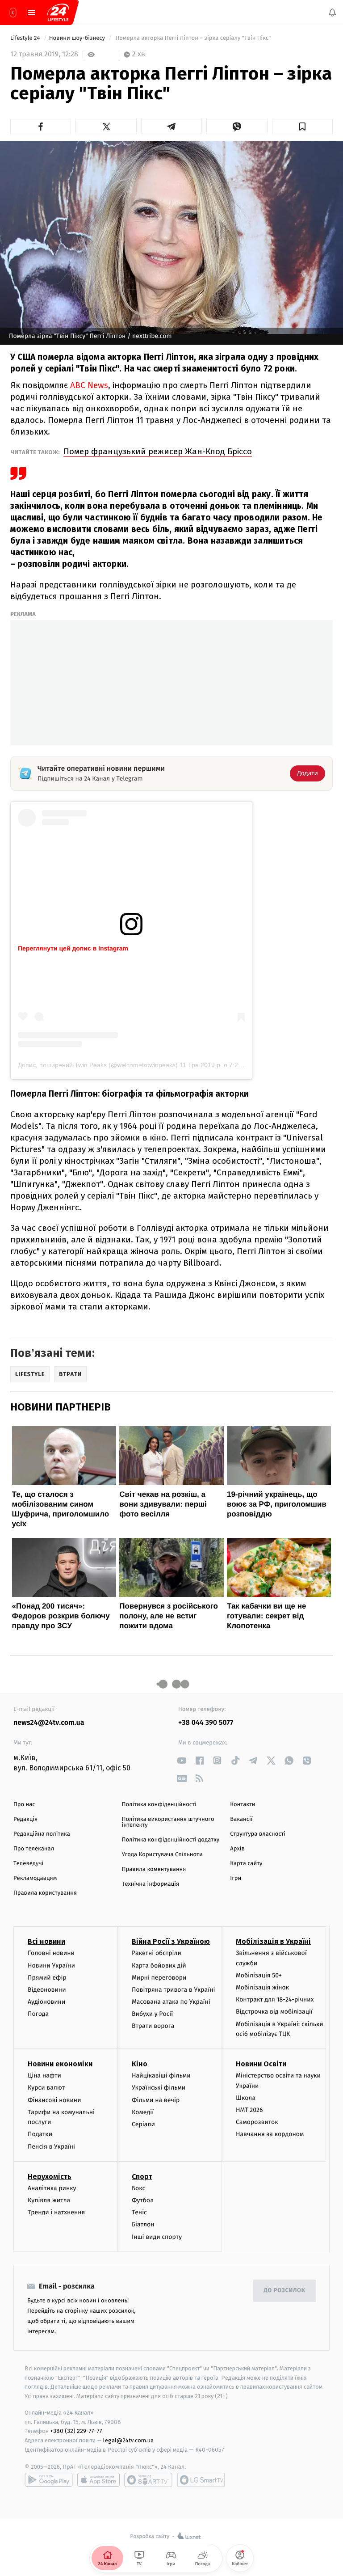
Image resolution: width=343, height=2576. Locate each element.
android (49, 2480)
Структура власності (258, 1834)
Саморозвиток (257, 2122)
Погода (38, 2014)
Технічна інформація (151, 1884)
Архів (237, 1849)
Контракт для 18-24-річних (275, 2000)
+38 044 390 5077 (206, 1723)
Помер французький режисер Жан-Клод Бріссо (158, 451)
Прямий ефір (47, 1978)
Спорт (142, 2177)
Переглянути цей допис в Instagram (73, 948)
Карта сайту (246, 1864)
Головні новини (51, 1953)
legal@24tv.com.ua (128, 2440)
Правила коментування (154, 1869)
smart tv (148, 2480)
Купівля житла (49, 2200)
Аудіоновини (46, 2002)
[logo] (58, 13)
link (182, 1760)
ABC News (88, 385)
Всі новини (46, 1941)
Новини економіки (60, 2064)
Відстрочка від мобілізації (274, 2012)
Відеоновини (47, 1990)
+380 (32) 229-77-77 (76, 2431)
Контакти (243, 1805)
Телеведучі (28, 1864)
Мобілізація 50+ (259, 1975)
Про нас (24, 1805)
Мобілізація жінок (262, 1987)
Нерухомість (50, 2177)
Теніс (139, 2212)
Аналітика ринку (52, 2188)
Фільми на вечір (156, 2100)
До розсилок (285, 2291)
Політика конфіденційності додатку (171, 1840)
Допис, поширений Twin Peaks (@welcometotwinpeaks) (98, 1065)
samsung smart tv (201, 2480)
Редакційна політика (42, 1834)
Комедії (143, 2112)
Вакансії (241, 1819)
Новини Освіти (261, 2064)
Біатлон (143, 2224)
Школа (246, 2098)
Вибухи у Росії (152, 2014)
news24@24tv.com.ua (49, 1723)
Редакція (25, 1819)
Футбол (143, 2200)
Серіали (143, 2124)
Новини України (51, 1965)
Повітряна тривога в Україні (173, 1990)
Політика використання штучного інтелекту (168, 1822)
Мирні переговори (159, 1978)
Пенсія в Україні (51, 2146)
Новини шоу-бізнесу (78, 38)
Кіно (140, 2064)
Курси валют (46, 2088)
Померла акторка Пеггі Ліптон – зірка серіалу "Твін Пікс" (193, 38)
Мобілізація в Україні (273, 1941)
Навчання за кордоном (270, 2134)
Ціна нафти (44, 2076)
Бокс (138, 2188)
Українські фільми (159, 2088)
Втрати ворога (153, 2026)
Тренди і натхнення (56, 2212)
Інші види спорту (157, 2236)
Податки (40, 2134)
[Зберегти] (302, 127)
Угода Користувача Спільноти (162, 1855)
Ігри (236, 1878)
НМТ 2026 (249, 2110)
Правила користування (45, 1893)
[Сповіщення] (332, 13)
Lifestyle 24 (26, 38)
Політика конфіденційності (159, 1805)
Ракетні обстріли (157, 1953)
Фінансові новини (54, 2100)
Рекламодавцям (35, 1878)
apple (98, 2480)
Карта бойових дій (159, 1965)
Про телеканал (34, 1849)
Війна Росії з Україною (171, 1941)
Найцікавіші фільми (161, 2076)
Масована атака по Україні (171, 2002)
